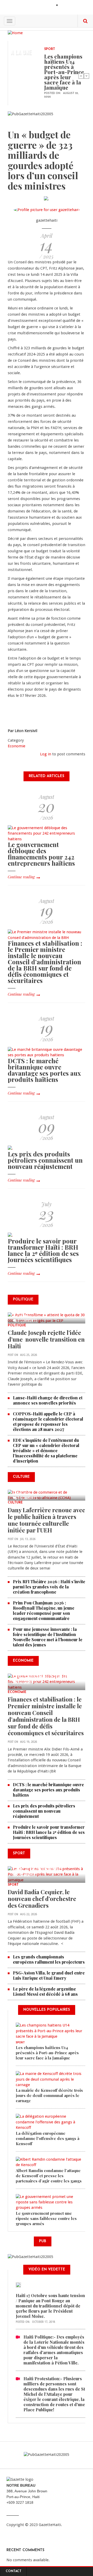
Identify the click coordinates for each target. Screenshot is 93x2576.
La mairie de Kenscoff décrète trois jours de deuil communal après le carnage (49, 2095)
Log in (46, 754)
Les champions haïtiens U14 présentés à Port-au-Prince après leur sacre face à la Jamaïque (64, 72)
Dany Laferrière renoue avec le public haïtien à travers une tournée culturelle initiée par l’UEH (46, 1520)
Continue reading (21, 877)
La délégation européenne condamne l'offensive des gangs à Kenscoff (48, 2138)
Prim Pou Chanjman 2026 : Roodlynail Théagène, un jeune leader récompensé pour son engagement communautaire (44, 1611)
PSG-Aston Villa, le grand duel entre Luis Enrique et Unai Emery (49, 1975)
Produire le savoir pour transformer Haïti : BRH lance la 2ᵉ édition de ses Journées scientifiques (43, 1250)
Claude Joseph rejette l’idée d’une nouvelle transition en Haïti (46, 1339)
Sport (50, 49)
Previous (81, 76)
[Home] (15, 33)
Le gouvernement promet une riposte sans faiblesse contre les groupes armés (46, 2218)
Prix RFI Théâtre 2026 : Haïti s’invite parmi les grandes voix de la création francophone (49, 1587)
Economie (17, 746)
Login (66, 6)
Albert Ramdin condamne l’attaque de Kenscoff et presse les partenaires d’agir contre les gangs (49, 2176)
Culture (15, 1503)
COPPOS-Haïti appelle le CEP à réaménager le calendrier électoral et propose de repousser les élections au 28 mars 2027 (48, 1421)
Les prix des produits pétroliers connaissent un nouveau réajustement (45, 1160)
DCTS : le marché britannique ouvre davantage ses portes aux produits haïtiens (44, 1070)
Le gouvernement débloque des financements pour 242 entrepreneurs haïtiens (41, 854)
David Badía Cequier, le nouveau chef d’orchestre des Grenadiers (42, 1899)
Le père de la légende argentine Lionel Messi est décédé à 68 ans (46, 1991)
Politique (17, 1326)
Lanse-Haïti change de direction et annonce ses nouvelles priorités (48, 1400)
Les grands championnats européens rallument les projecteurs (49, 1959)
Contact (14, 2571)
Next (87, 76)
